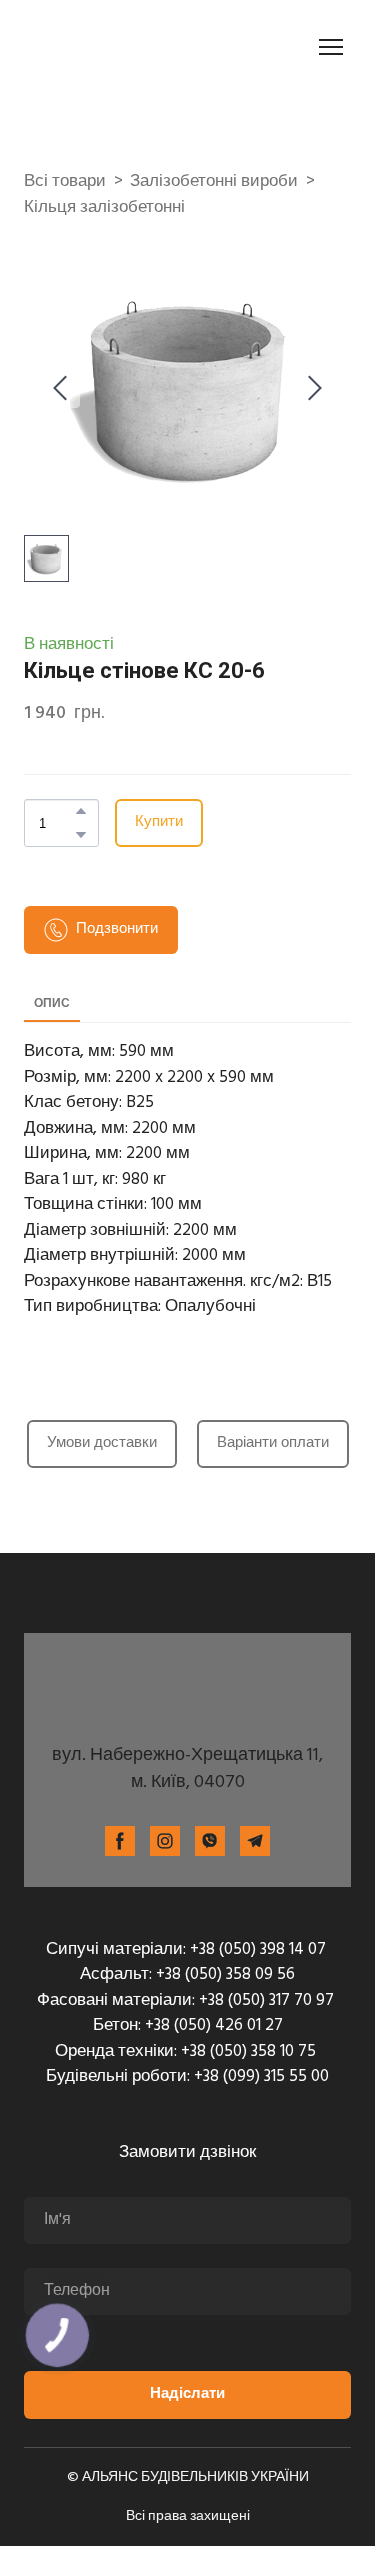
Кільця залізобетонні (104, 174)
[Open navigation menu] (331, 30)
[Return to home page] (188, 1653)
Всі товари (65, 148)
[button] (81, 777)
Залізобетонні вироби (214, 148)
